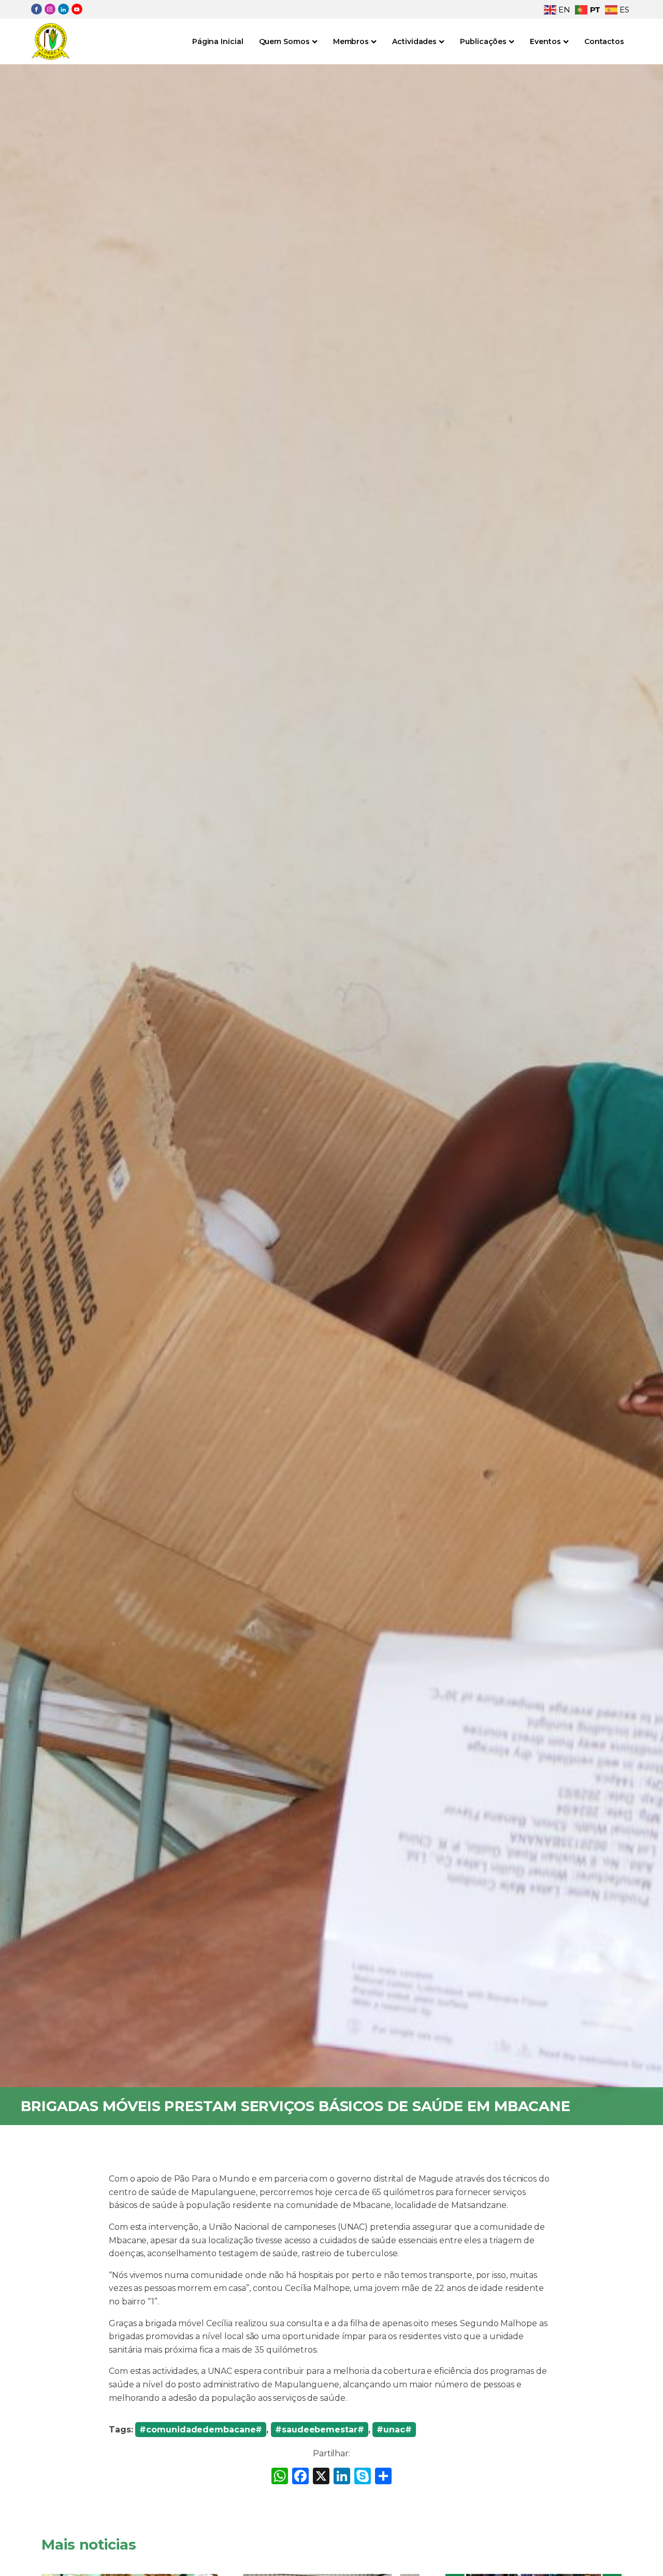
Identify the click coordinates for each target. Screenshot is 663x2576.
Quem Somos (284, 41)
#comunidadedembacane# (201, 2430)
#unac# (394, 2430)
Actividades (414, 41)
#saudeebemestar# (319, 2430)
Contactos (604, 41)
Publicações (483, 41)
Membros (351, 41)
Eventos (545, 41)
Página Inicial (218, 41)
